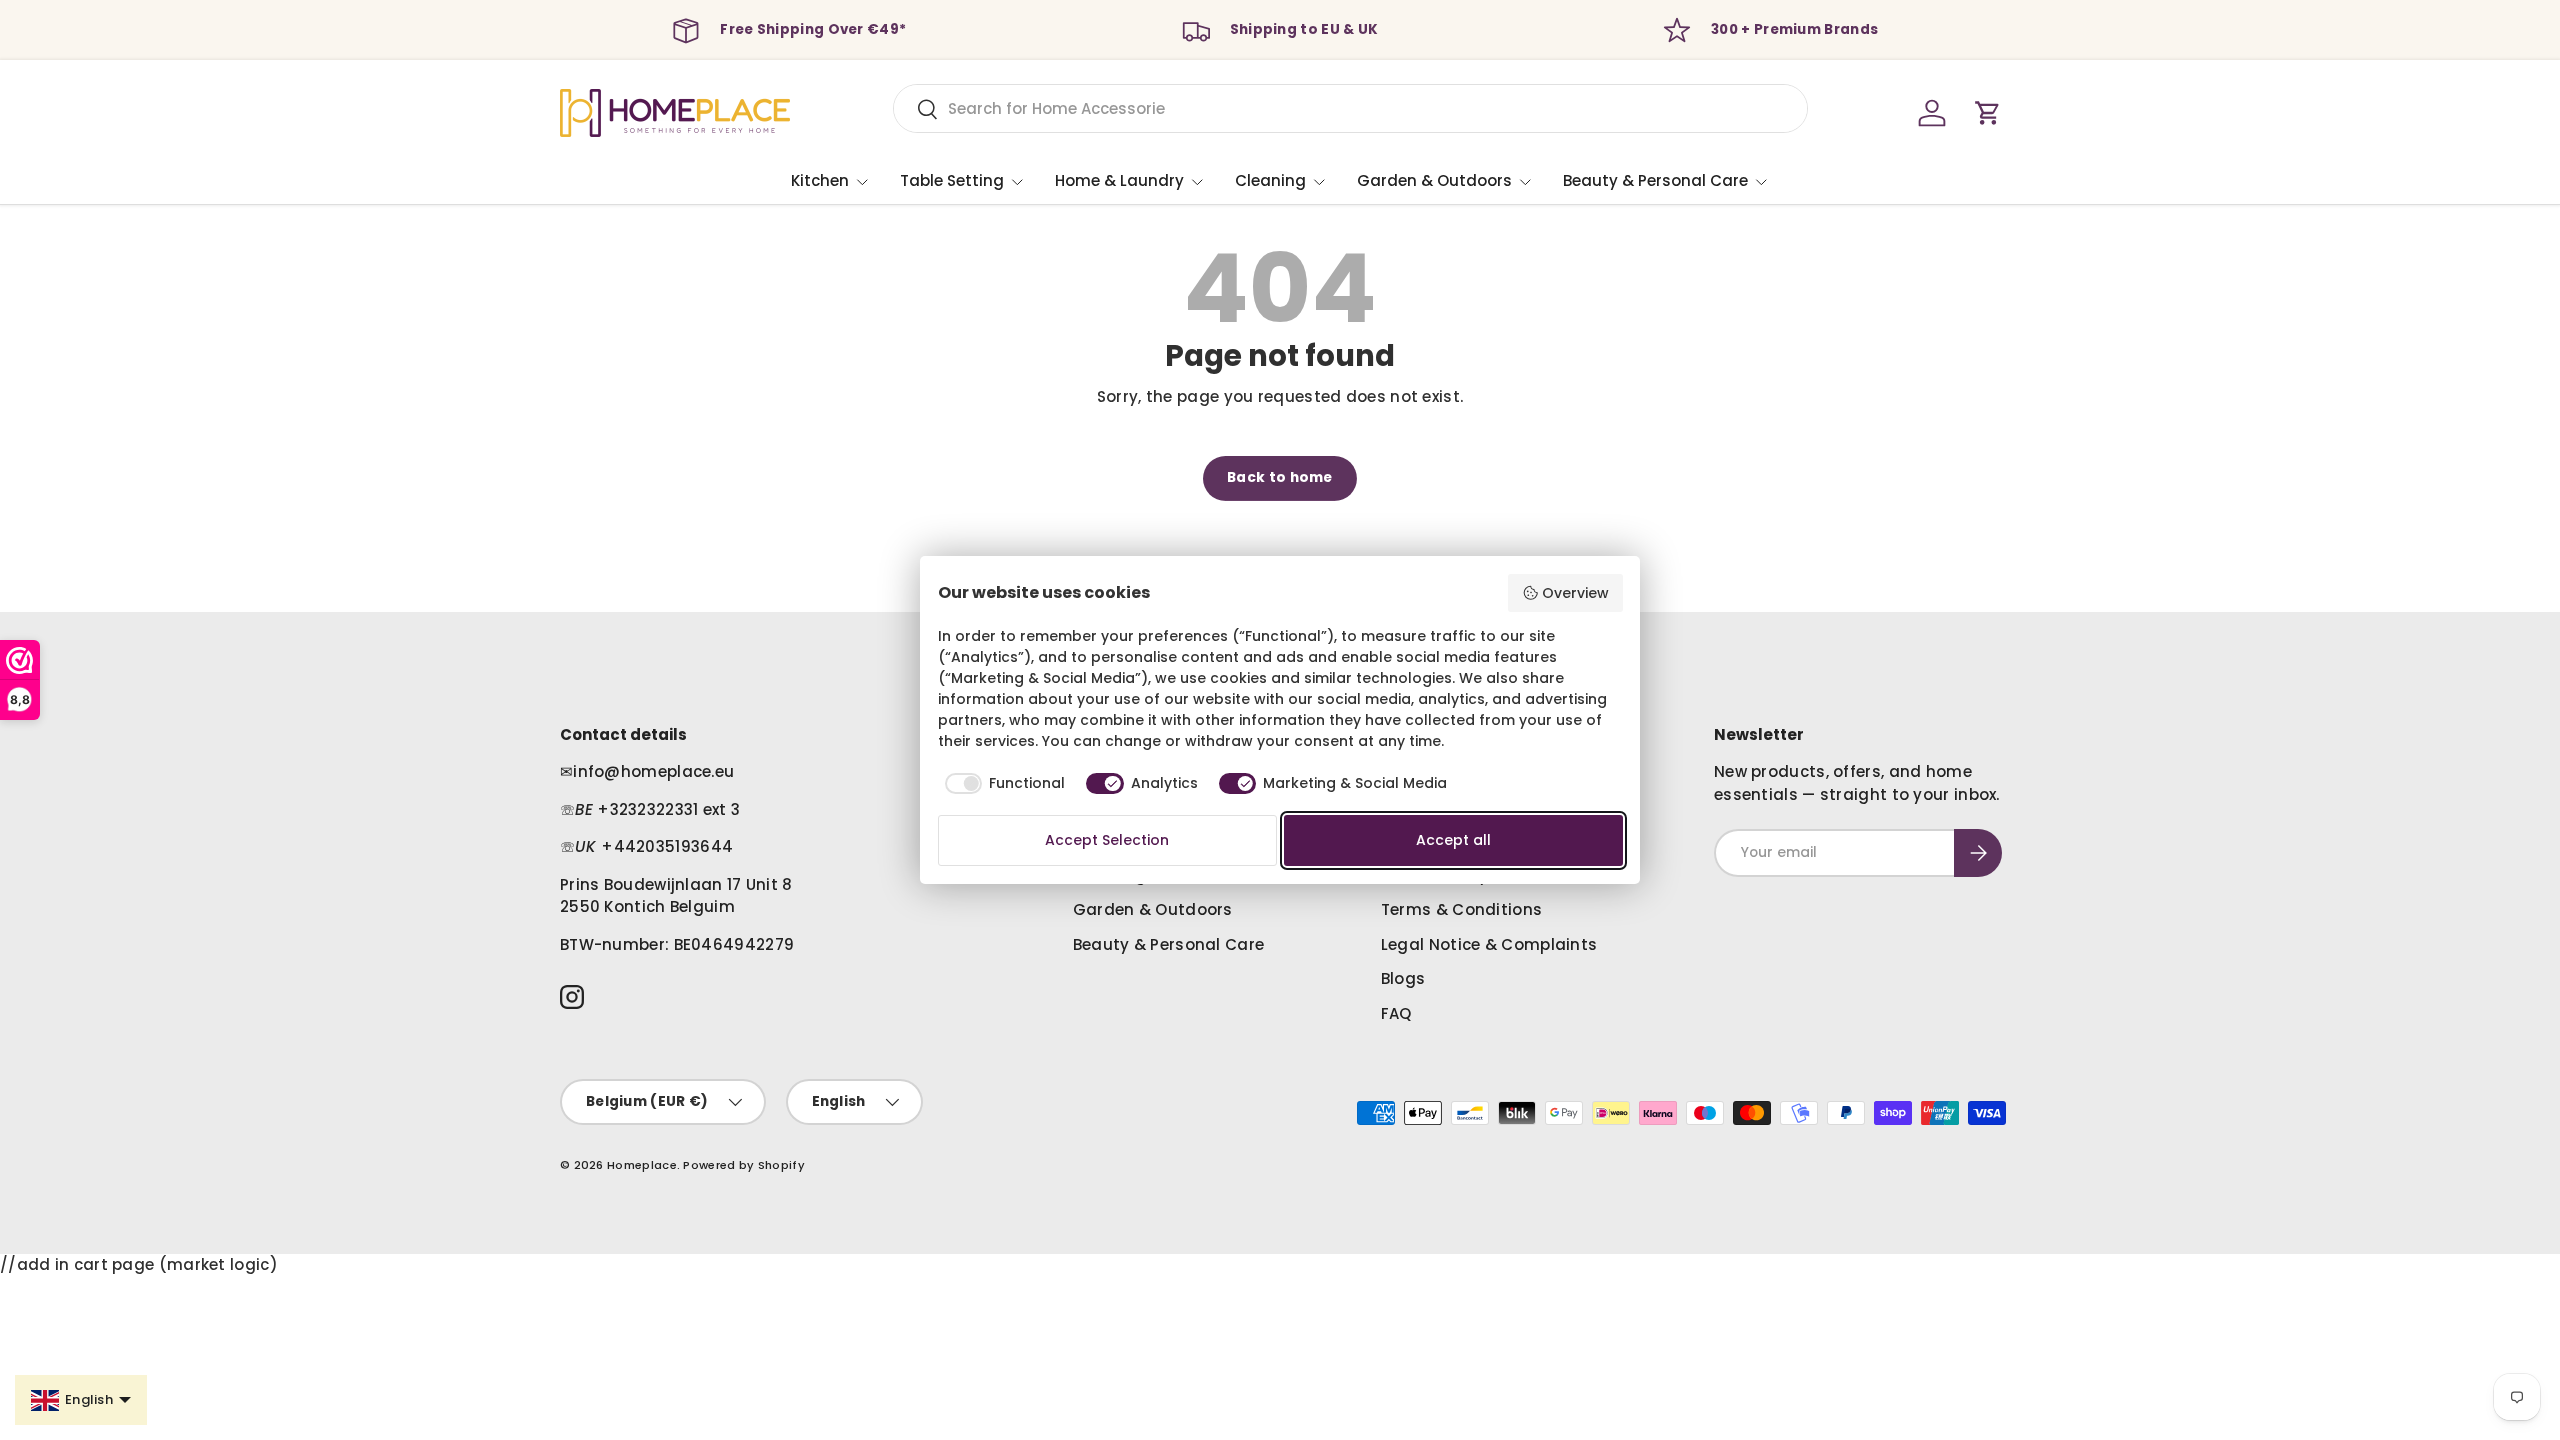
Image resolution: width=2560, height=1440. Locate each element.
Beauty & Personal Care (1655, 180)
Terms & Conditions (1461, 909)
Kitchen (820, 180)
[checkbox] (1002, 784)
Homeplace (642, 1165)
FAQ (1396, 1013)
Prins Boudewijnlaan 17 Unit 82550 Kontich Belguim (676, 896)
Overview (1575, 593)
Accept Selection (1107, 840)
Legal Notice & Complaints (1489, 944)
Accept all (1453, 840)
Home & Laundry (1119, 180)
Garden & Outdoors (1434, 180)
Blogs (1403, 978)
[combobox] (1350, 108)
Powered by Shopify (743, 1165)
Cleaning (1270, 180)
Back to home (1280, 477)
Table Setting (952, 180)
